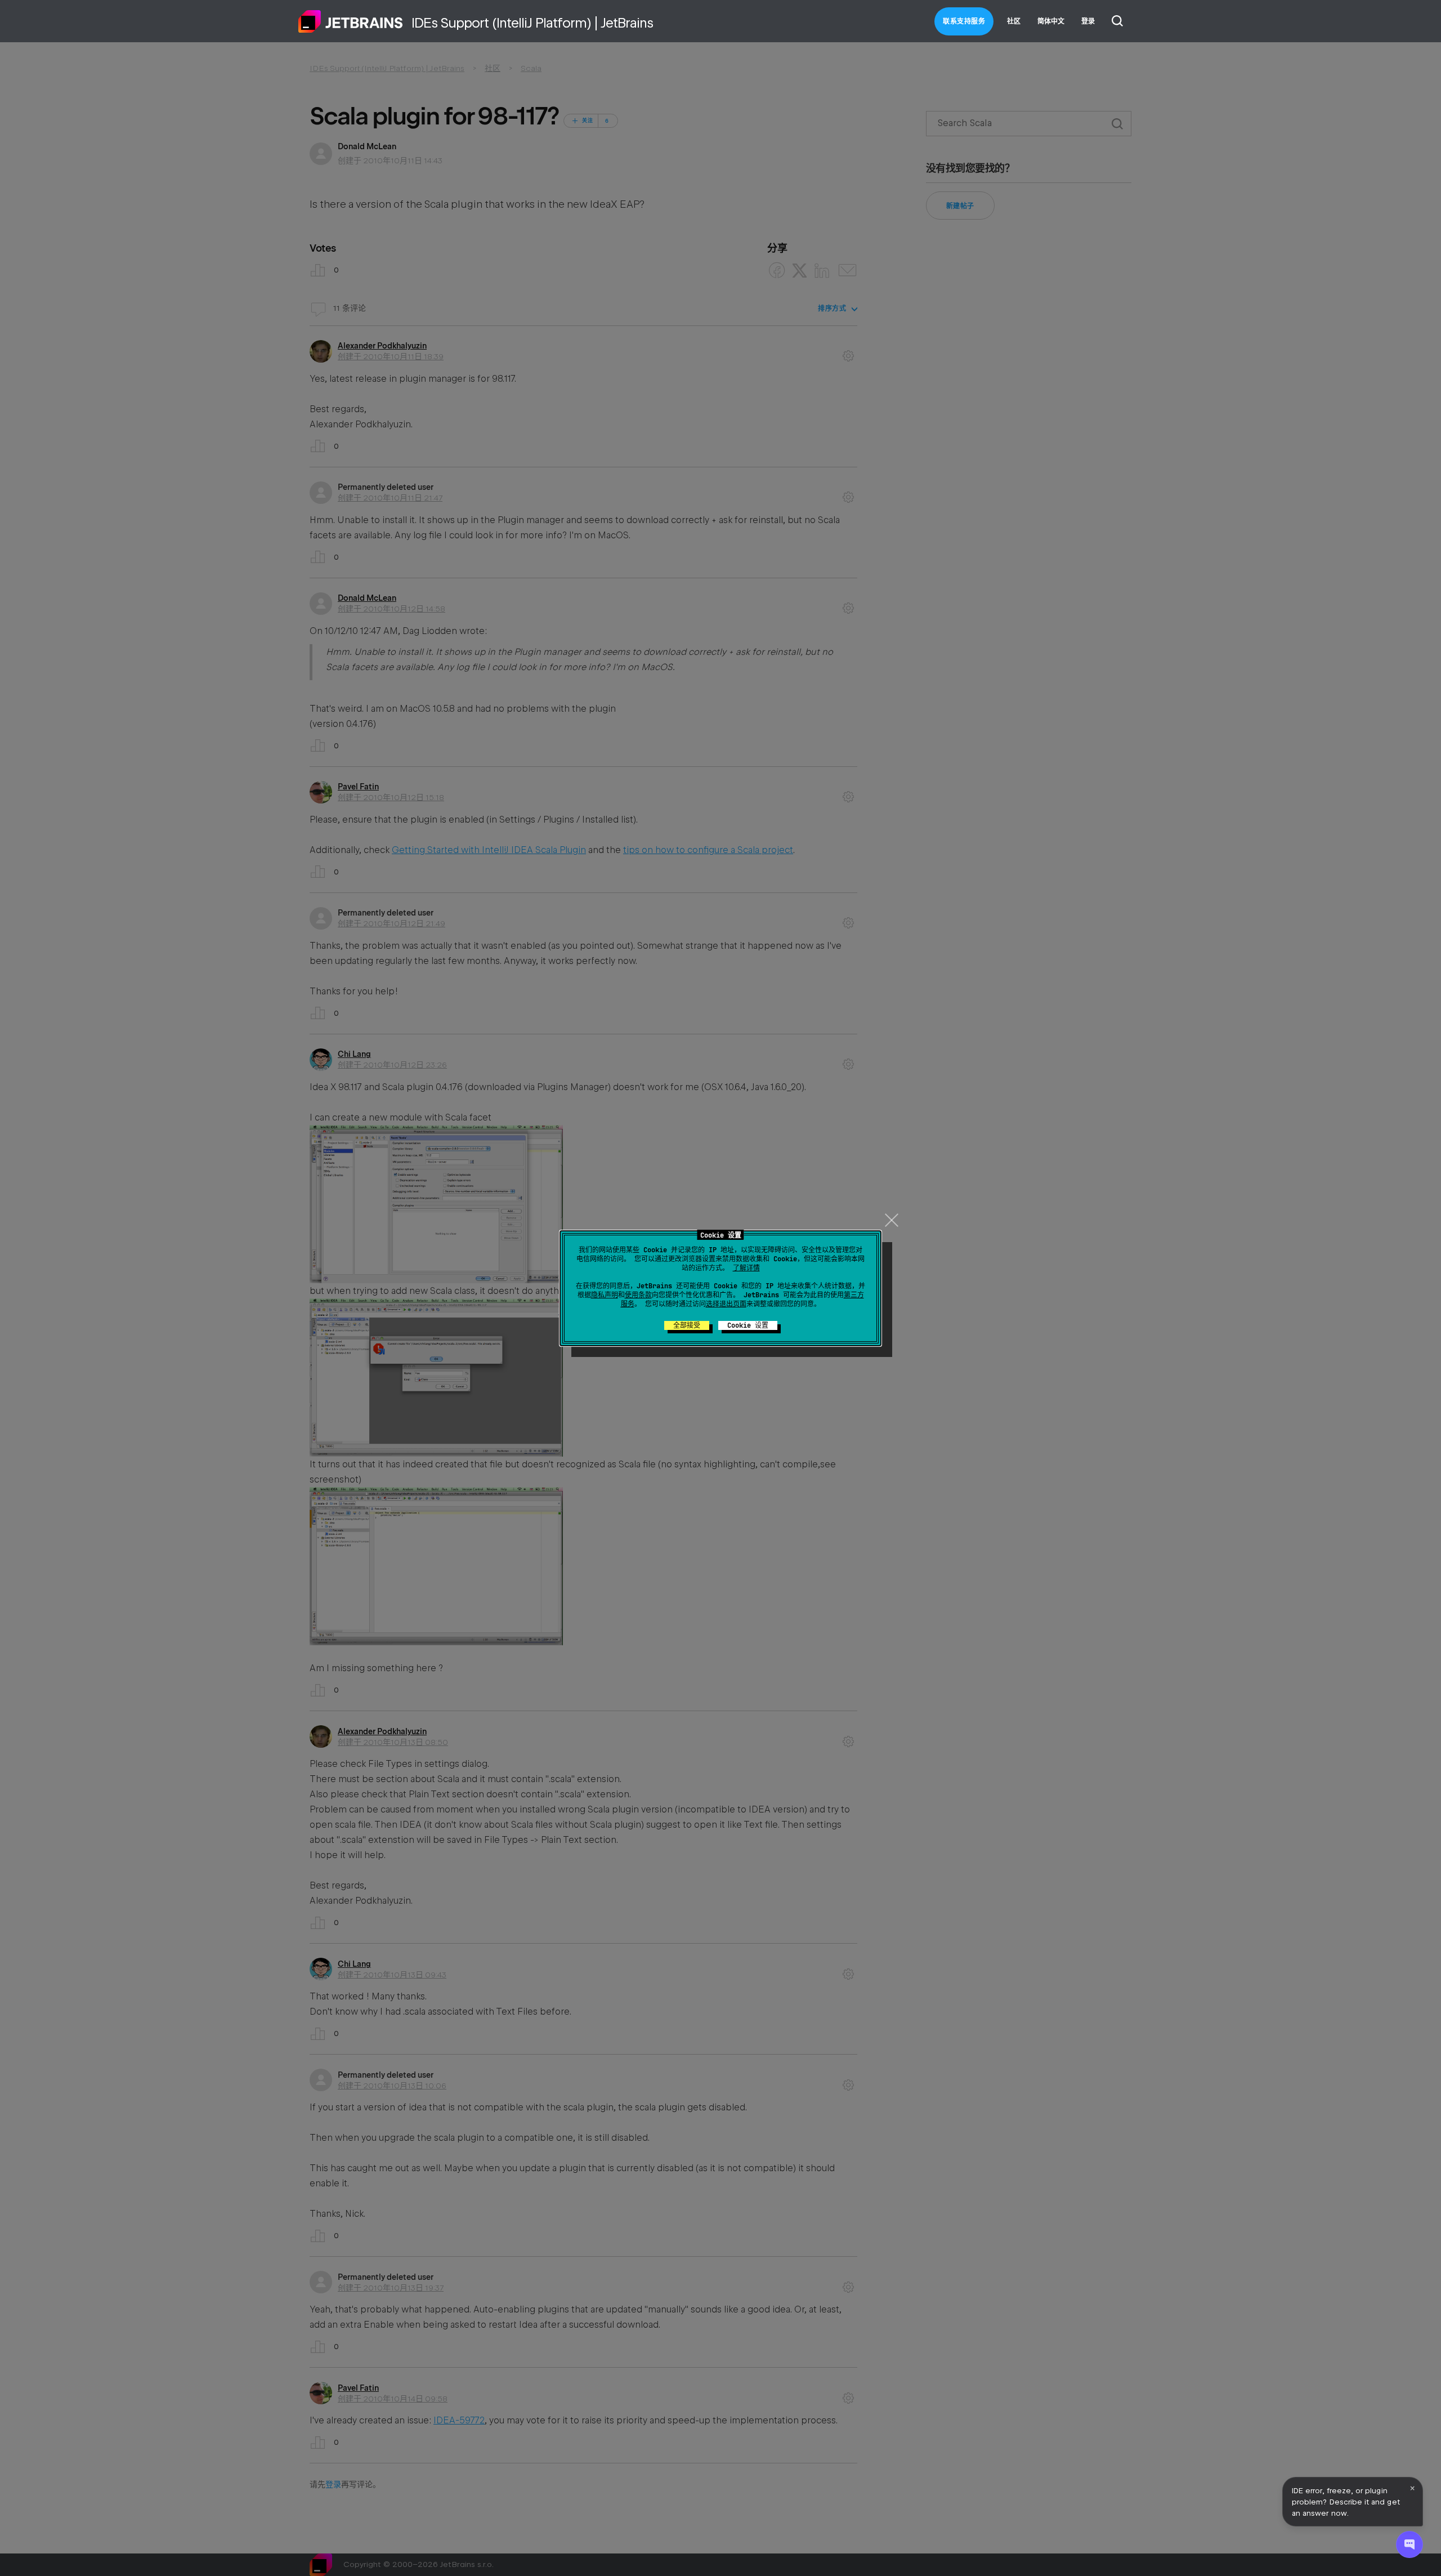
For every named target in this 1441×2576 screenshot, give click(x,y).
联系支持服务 (964, 21)
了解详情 (746, 1268)
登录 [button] (1088, 21)
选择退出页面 (726, 1304)
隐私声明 (605, 1295)
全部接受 (687, 1325)
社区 (1014, 21)
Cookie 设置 (748, 1325)
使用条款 (638, 1295)
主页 (351, 21)
